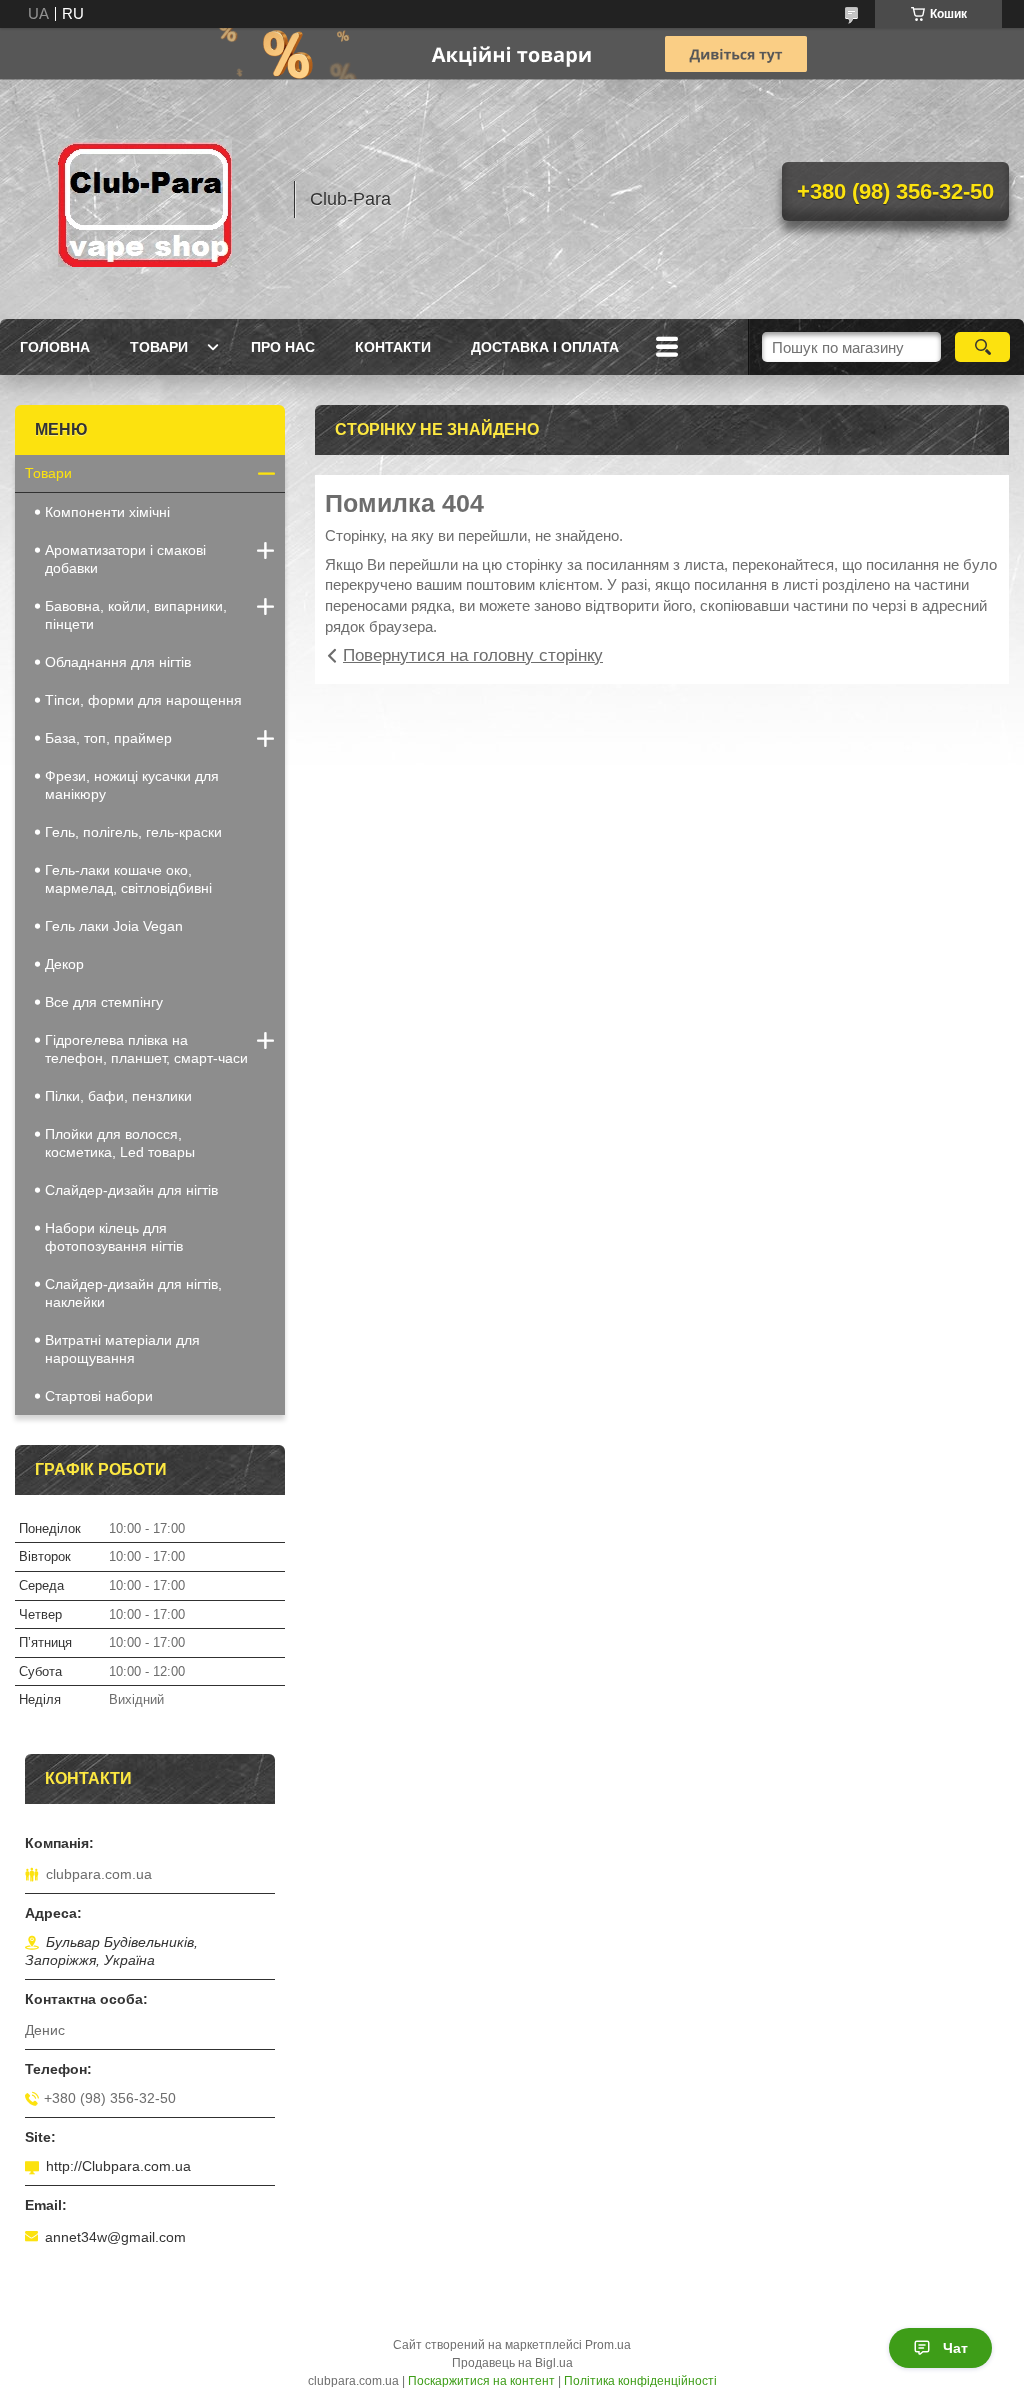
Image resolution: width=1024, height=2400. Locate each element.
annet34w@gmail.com (115, 2237)
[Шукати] (982, 347)
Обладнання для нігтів (118, 662)
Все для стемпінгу (104, 1002)
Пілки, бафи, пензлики (118, 1096)
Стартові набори (99, 1396)
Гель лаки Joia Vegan (114, 926)
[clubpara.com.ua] (145, 199)
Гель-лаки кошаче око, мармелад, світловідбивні (128, 879)
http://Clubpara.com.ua (118, 2166)
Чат (955, 2348)
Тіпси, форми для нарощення (143, 700)
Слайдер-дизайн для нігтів (131, 1190)
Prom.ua (608, 2345)
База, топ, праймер (108, 738)
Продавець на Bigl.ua (512, 2363)
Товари (159, 347)
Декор (64, 964)
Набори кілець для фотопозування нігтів (114, 1237)
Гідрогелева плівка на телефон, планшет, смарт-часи (146, 1049)
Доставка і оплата (545, 347)
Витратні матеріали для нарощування (122, 1349)
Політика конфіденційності (640, 2381)
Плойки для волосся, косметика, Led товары (120, 1143)
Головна (55, 347)
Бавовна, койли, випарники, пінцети (136, 615)
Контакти (393, 347)
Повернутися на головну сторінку (473, 655)
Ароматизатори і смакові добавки (125, 559)
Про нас (283, 347)
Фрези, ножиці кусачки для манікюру (132, 785)
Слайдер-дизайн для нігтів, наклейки (133, 1293)
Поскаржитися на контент (481, 2381)
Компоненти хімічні (107, 512)
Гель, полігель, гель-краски (133, 832)
